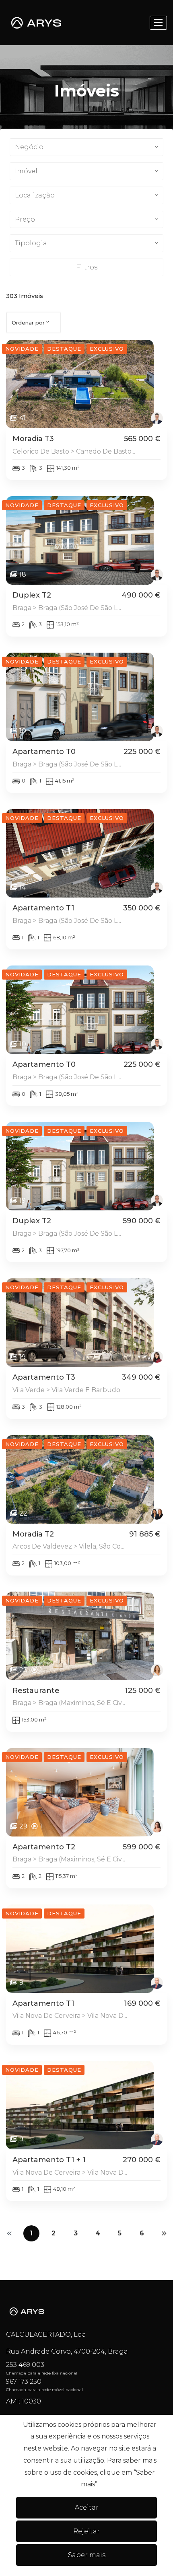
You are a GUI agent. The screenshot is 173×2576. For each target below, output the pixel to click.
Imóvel (26, 171)
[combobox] (34, 323)
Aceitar (87, 2507)
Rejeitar (86, 2531)
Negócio (29, 147)
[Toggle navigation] (158, 23)
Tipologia (31, 243)
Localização (35, 195)
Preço (25, 219)
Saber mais (87, 2555)
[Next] (164, 2233)
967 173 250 (24, 2382)
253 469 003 (25, 2365)
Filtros (87, 267)
